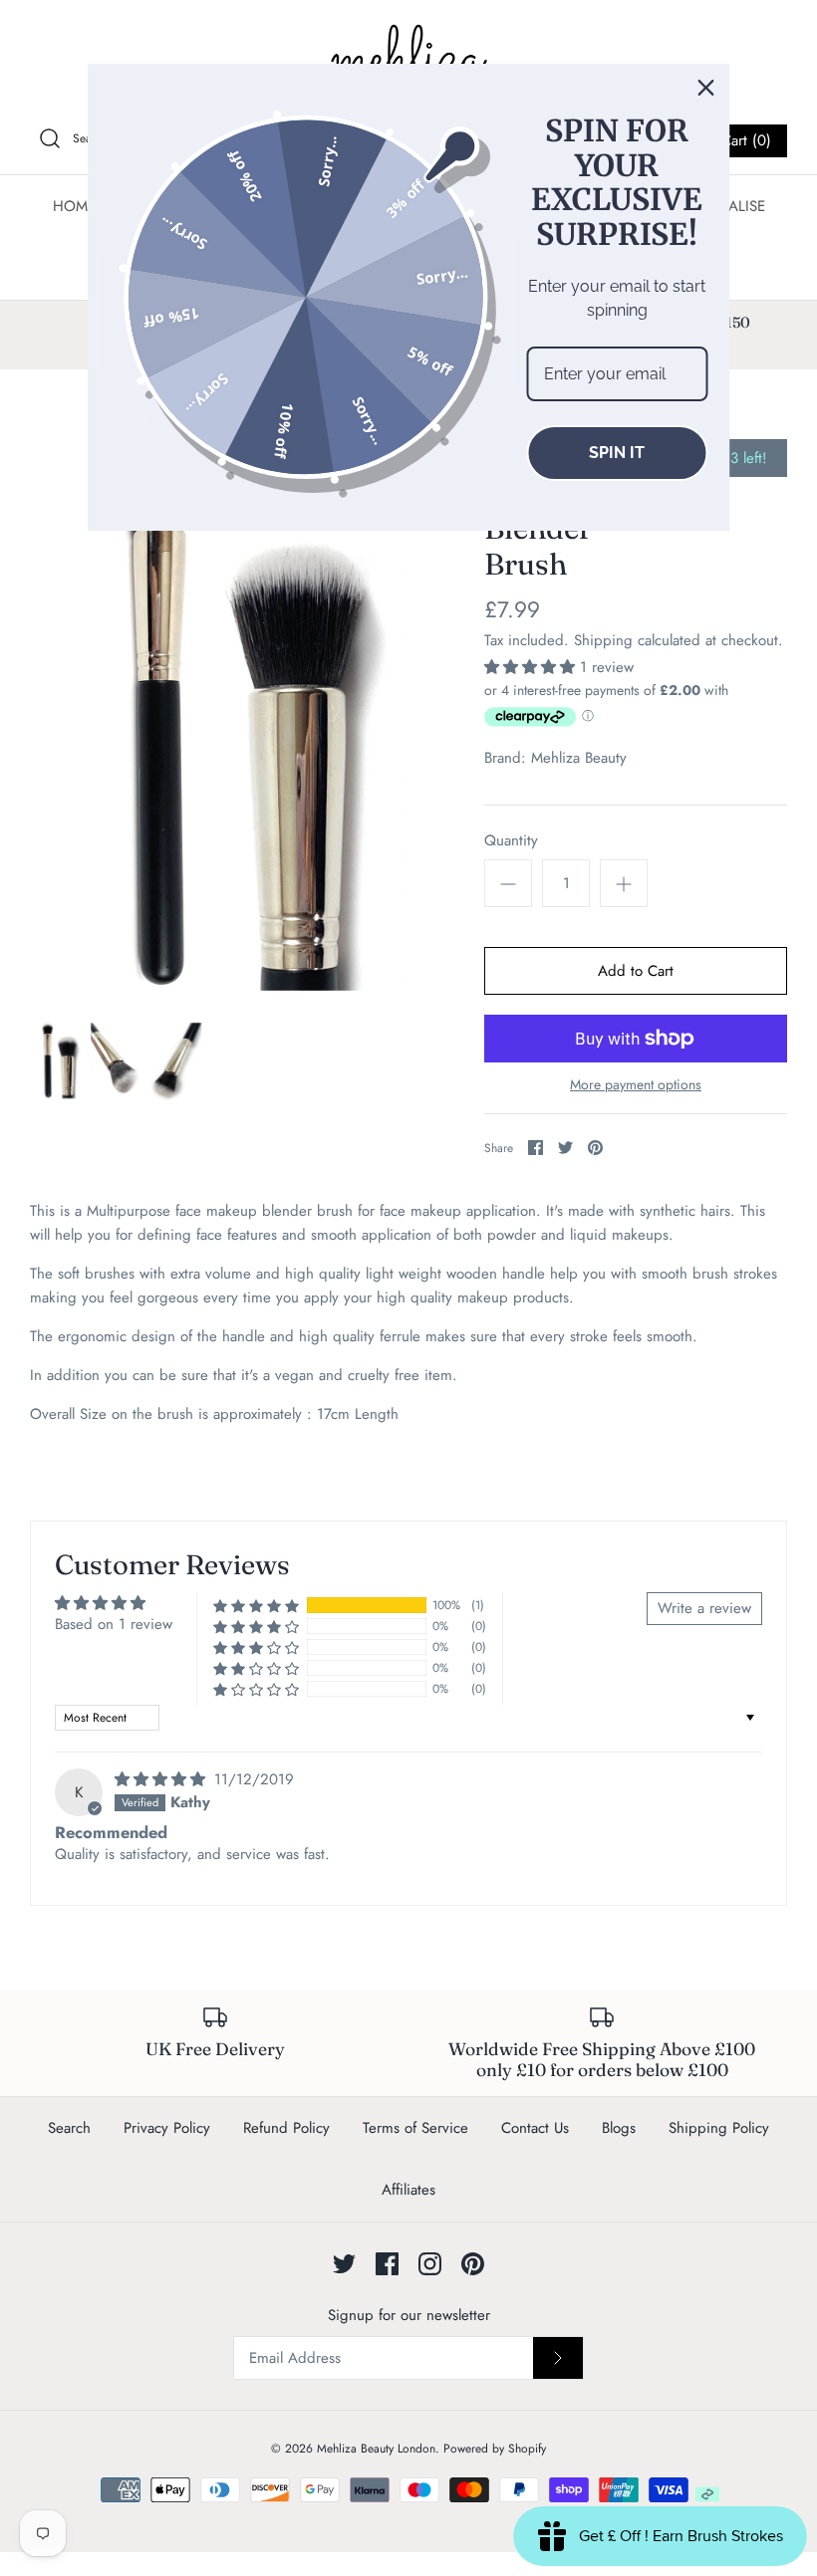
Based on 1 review (114, 1624)
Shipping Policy (719, 2128)
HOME (74, 206)
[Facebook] (387, 2264)
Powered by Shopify (495, 2449)
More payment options (636, 1085)
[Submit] (558, 2358)
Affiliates (408, 2190)
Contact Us (535, 2128)
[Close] (706, 88)
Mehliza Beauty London (376, 2449)
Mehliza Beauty (579, 758)
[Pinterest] (473, 2264)
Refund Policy (286, 2128)
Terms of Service (415, 2128)
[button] (532, 667)
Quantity (511, 841)
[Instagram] (430, 2264)
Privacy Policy (167, 2128)
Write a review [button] (704, 1608)
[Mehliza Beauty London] (408, 60)
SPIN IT (617, 453)
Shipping (603, 640)
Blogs (619, 2128)
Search (69, 2128)
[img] (162, 1779)
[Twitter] (344, 2264)
